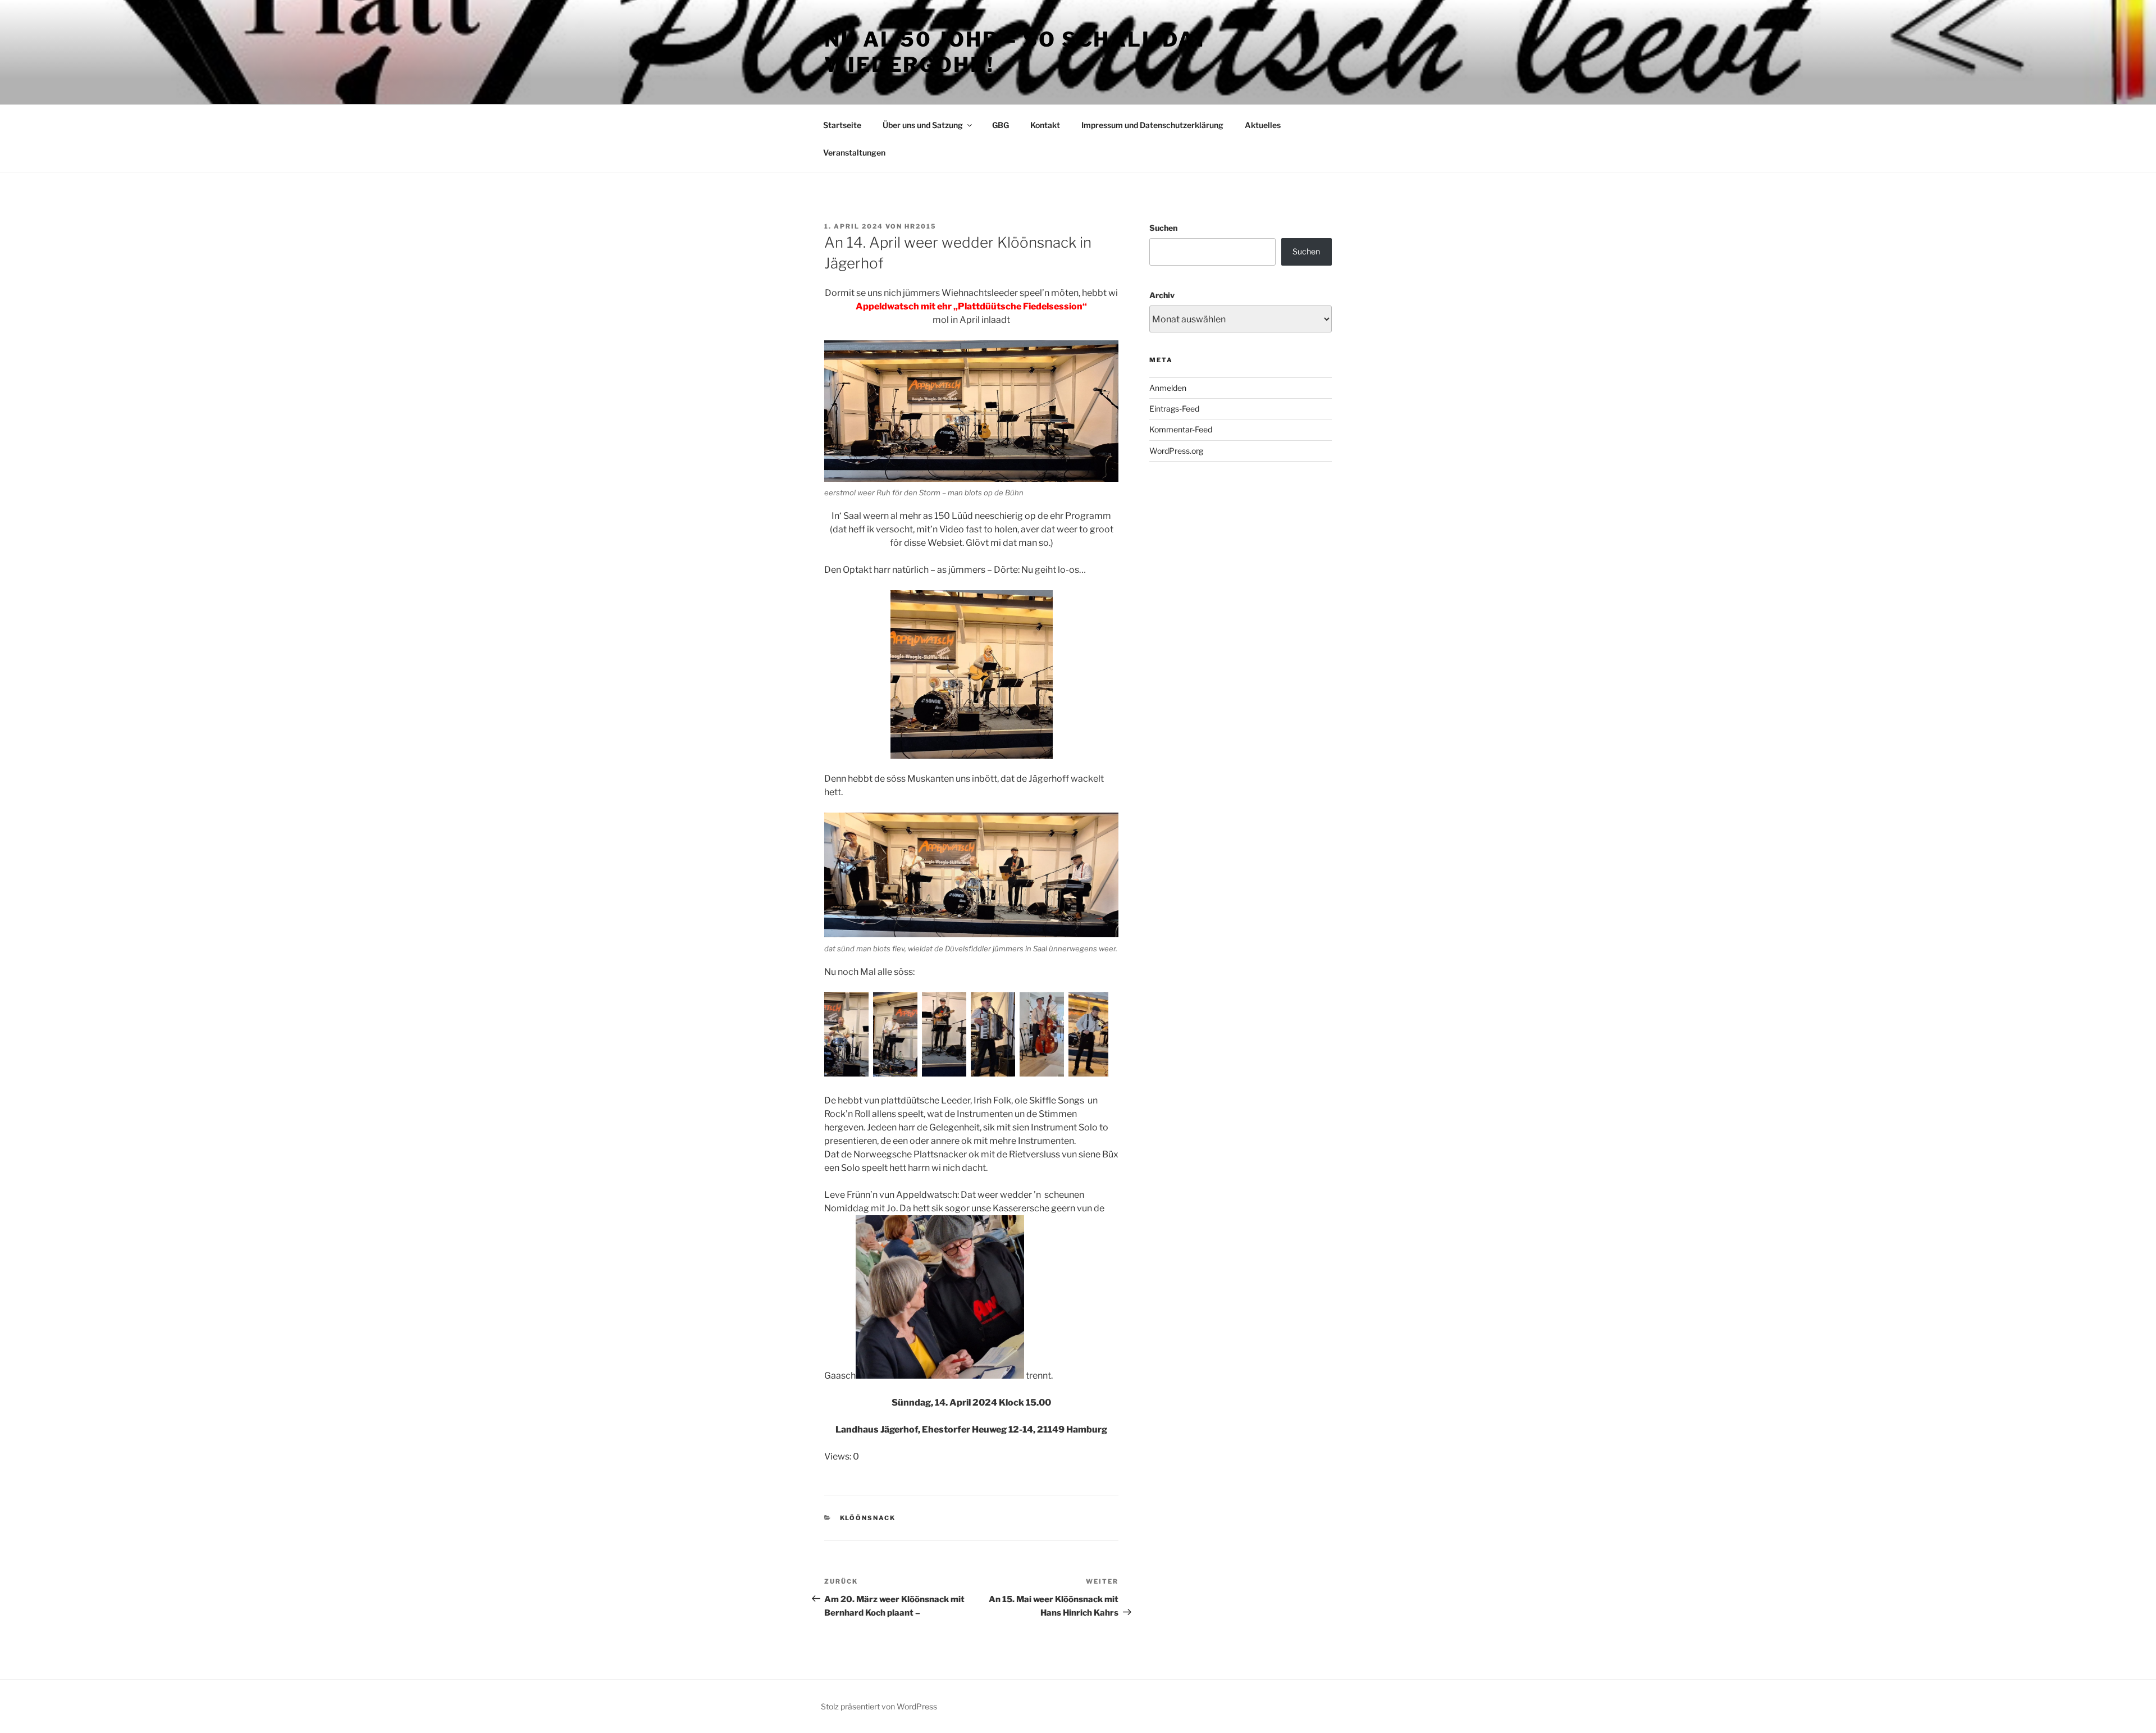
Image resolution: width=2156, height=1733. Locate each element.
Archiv (1162, 295)
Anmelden (1168, 388)
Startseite (842, 125)
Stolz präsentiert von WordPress (879, 1706)
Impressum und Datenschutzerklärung (1152, 125)
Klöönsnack (868, 1518)
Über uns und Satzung (923, 125)
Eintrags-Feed (1174, 409)
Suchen (1163, 228)
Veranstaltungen (854, 152)
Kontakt (1045, 125)
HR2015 (921, 226)
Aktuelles (1263, 125)
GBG (1001, 125)
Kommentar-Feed (1181, 429)
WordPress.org (1176, 451)
